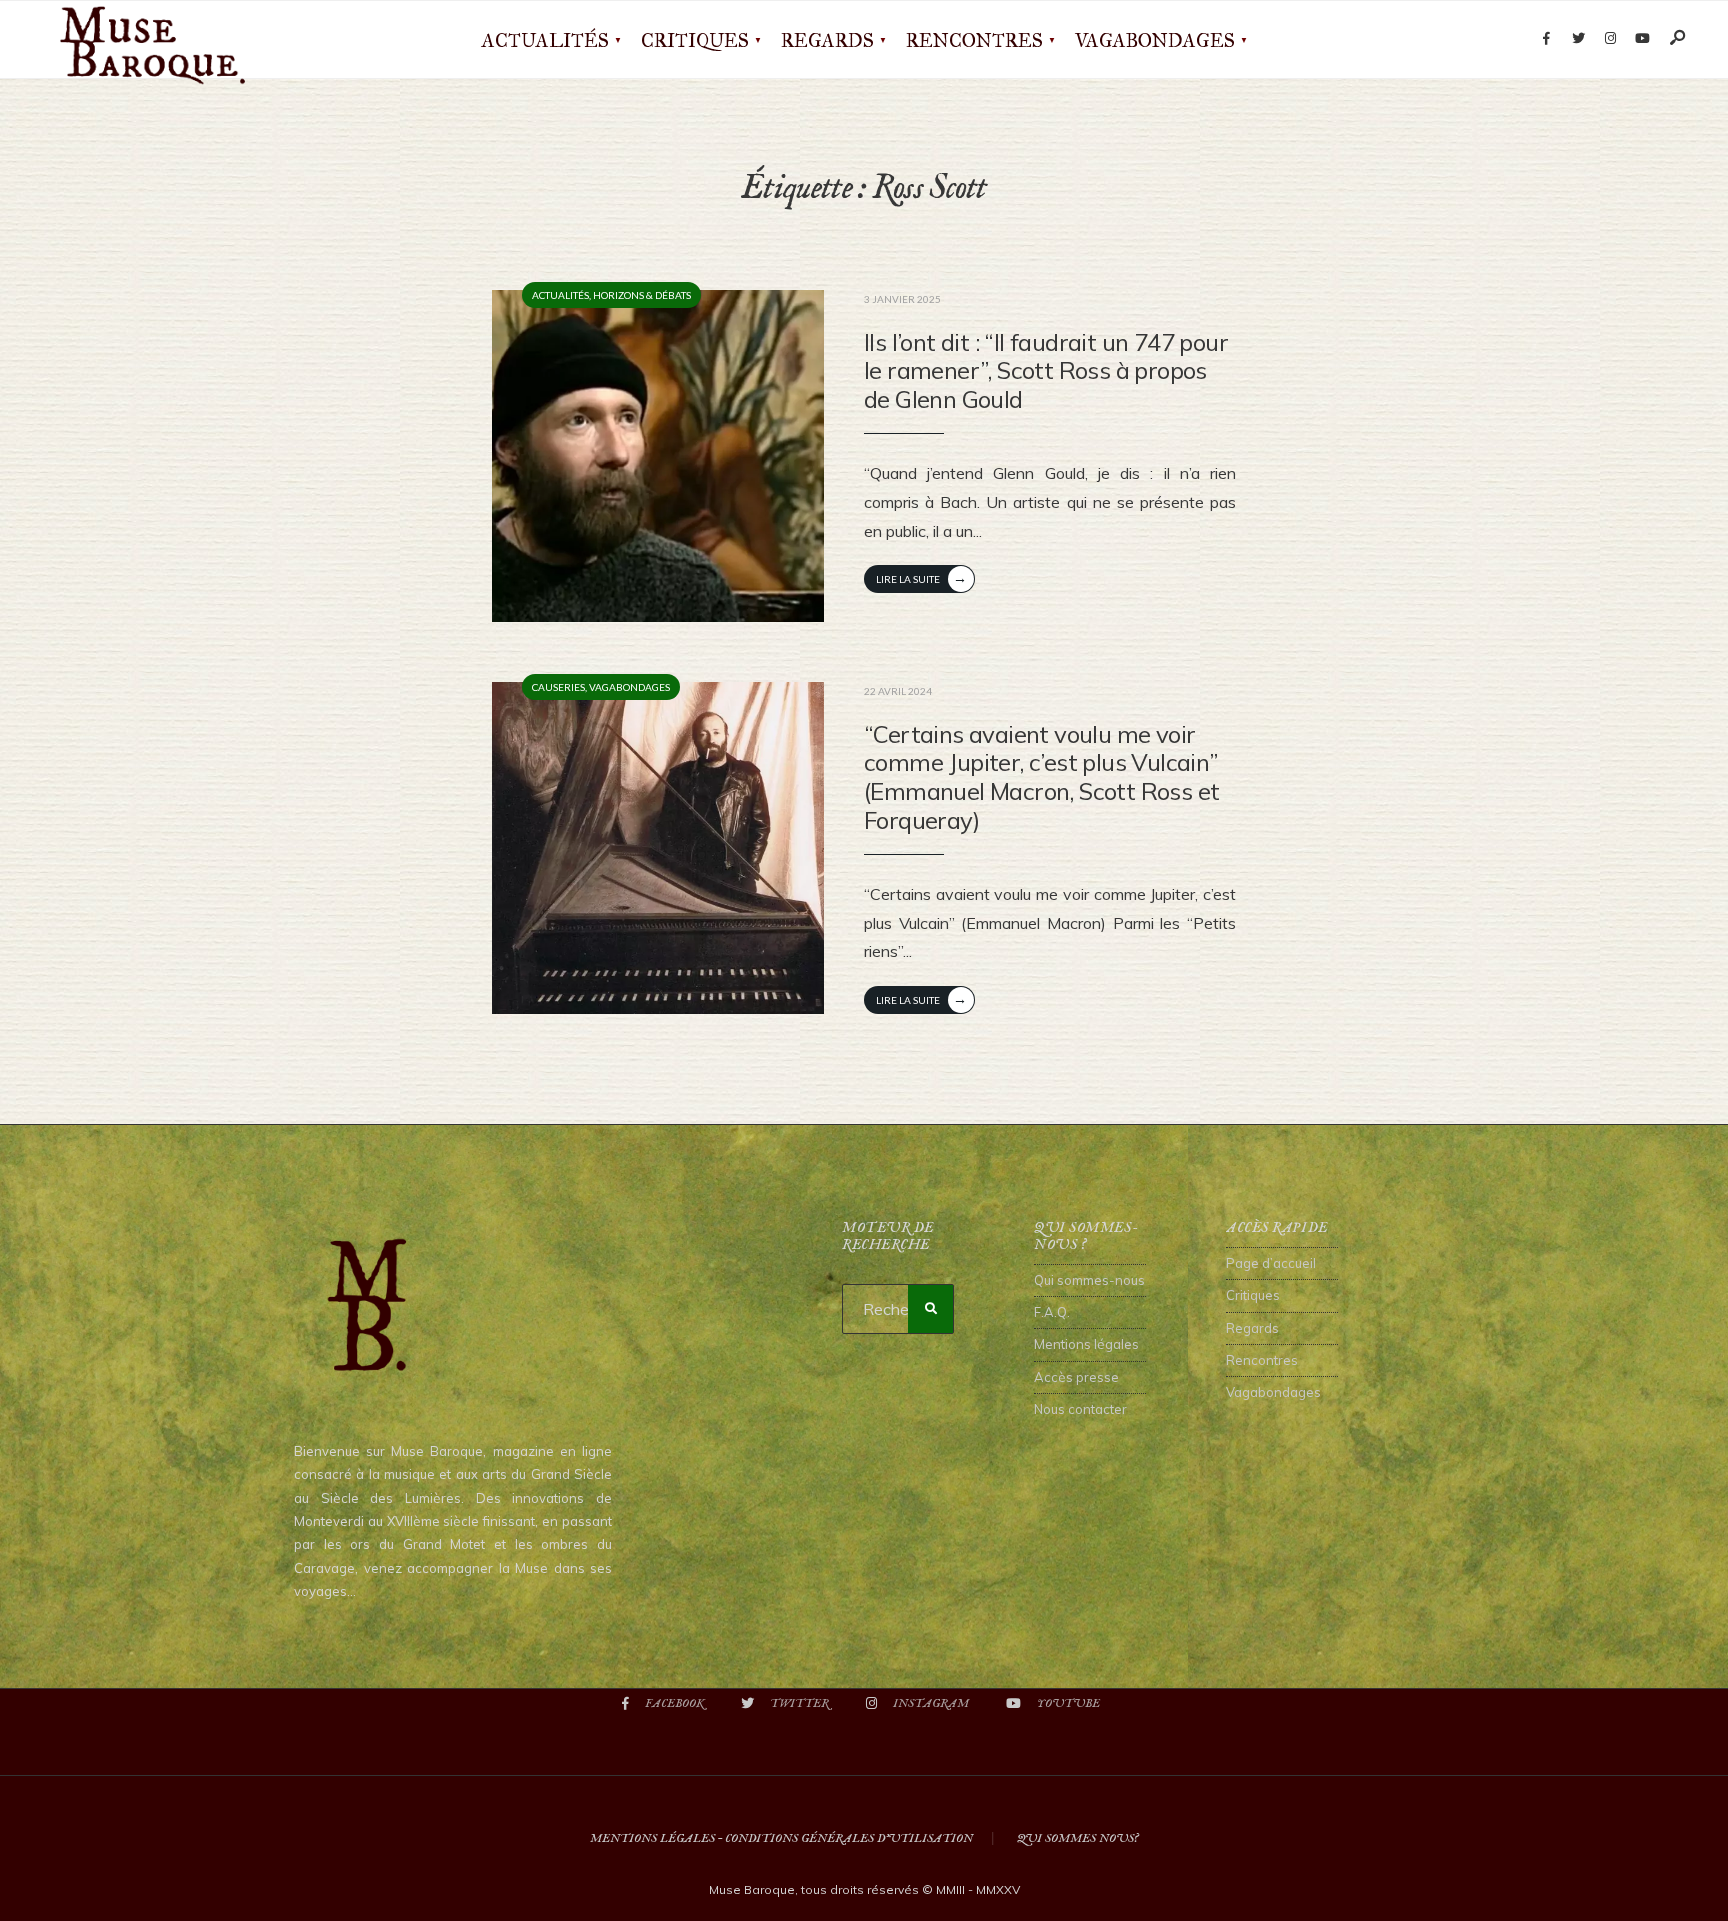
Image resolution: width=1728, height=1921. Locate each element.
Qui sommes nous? (1077, 1838)
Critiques (695, 40)
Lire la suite (921, 577)
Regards (827, 40)
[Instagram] (1610, 39)
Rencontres (974, 40)
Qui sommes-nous (1089, 1280)
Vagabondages (1155, 40)
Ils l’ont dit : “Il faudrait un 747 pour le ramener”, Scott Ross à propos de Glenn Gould (1046, 371)
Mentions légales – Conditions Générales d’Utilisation (781, 1838)
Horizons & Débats (642, 295)
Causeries (558, 687)
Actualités (545, 40)
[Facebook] (1546, 39)
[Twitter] (1578, 39)
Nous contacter (1080, 1409)
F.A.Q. (1052, 1312)
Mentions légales (1086, 1344)
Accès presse (1076, 1377)
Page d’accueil (1271, 1263)
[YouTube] (1642, 39)
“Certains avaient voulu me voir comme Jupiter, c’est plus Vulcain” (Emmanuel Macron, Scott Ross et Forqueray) (1041, 777)
